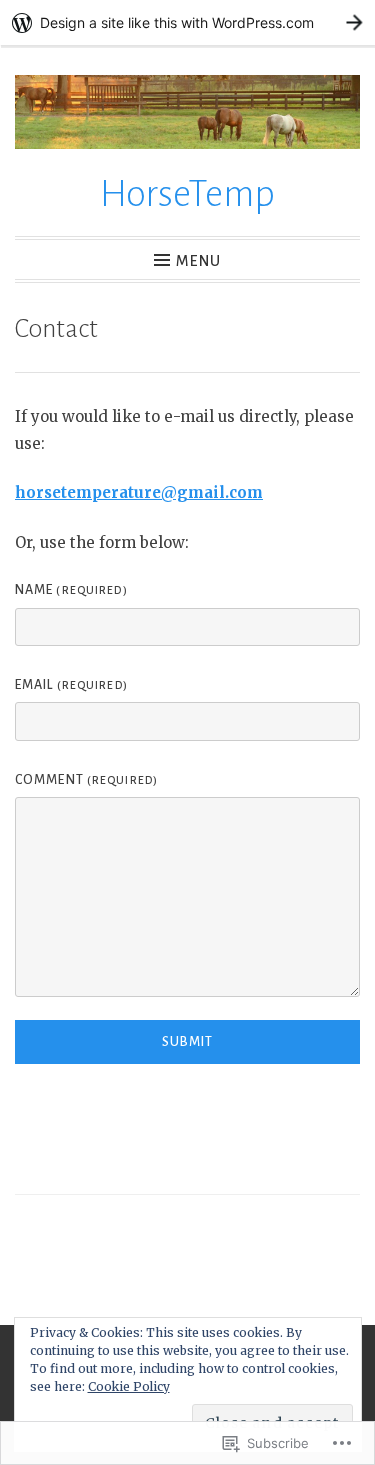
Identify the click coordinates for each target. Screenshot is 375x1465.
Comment (86, 780)
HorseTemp (187, 194)
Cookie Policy (129, 1386)
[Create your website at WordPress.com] (187, 22)
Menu (198, 261)
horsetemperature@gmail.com (139, 492)
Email (71, 685)
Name (71, 590)
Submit (188, 1042)
